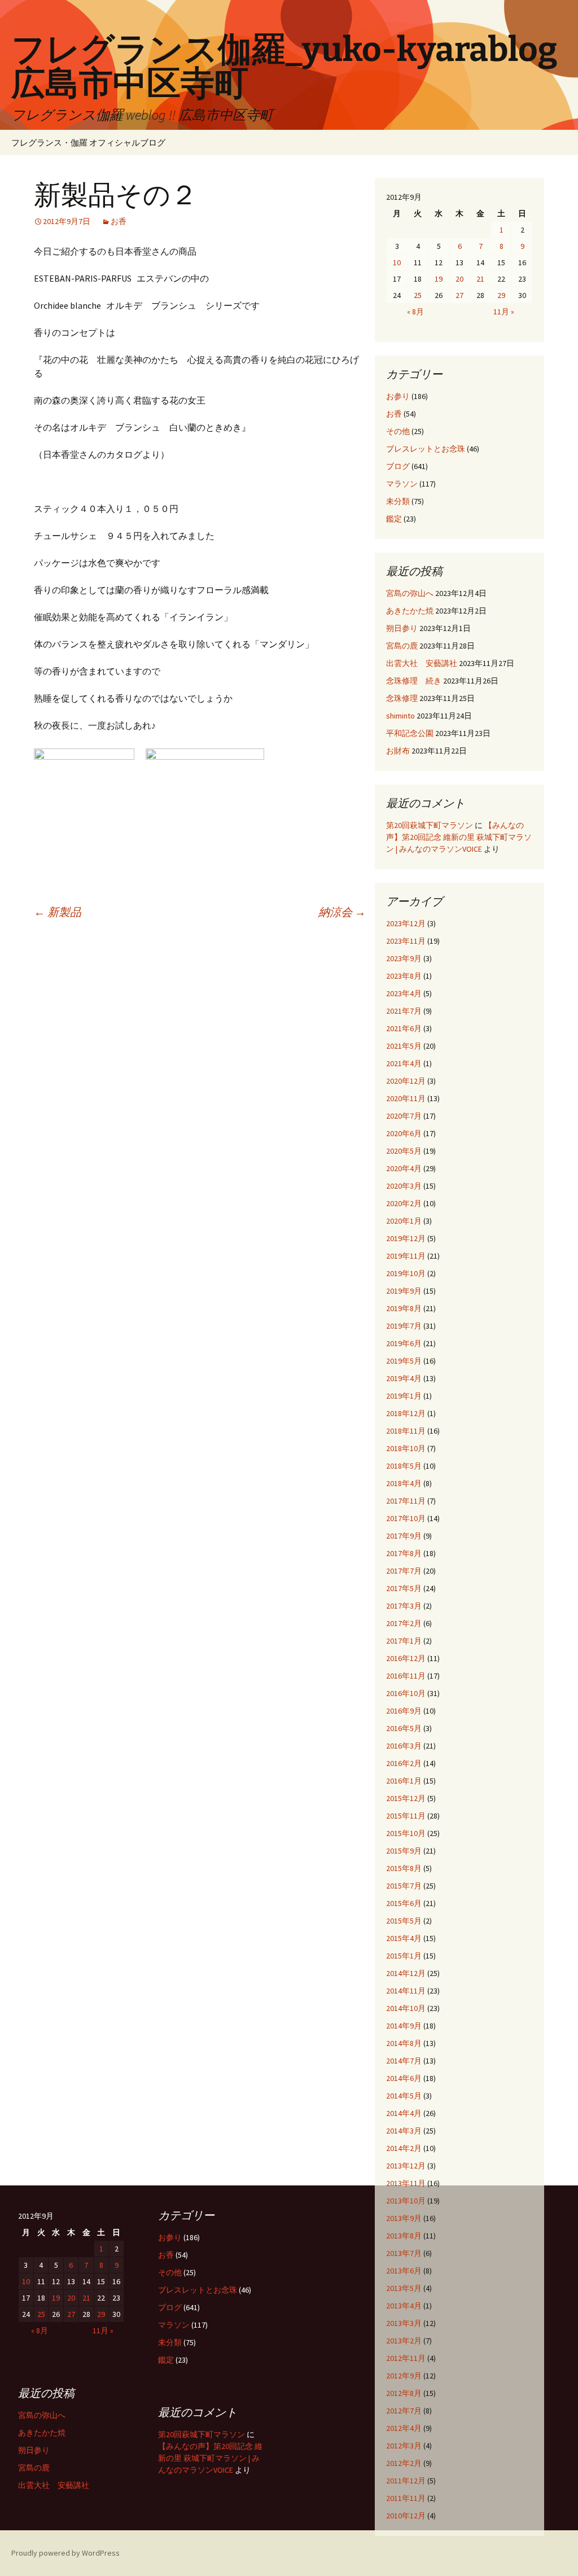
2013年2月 (404, 2341)
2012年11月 (406, 2358)
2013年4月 (404, 2306)
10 (397, 262)
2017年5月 (404, 1588)
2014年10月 (406, 2008)
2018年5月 (404, 1466)
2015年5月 (404, 1921)
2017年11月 (406, 1501)
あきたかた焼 (410, 611)
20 (459, 279)
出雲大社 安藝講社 (422, 663)
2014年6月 (404, 2078)
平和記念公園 (410, 733)
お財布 (398, 751)
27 (459, 295)
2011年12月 (406, 2481)
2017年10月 (406, 1518)
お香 (119, 221)
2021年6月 (404, 1028)
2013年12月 (406, 2166)
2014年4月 (404, 2113)
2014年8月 (404, 2043)
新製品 (58, 912)
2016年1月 (404, 1781)
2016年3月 (404, 1746)
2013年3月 (404, 2323)
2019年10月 (406, 1273)
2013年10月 (406, 2201)
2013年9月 (404, 2218)
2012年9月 (404, 2376)
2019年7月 (404, 1326)
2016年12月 (406, 1658)
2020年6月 (404, 1133)
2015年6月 (404, 1903)
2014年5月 (404, 2096)
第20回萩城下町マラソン (430, 825)
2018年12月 (406, 1413)
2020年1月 (404, 1221)
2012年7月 (404, 2411)
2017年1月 (404, 1641)
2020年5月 (404, 1151)
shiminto (400, 716)
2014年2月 (404, 2148)
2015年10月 (406, 1833)
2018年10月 (406, 1448)
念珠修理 (402, 698)
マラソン (402, 484)
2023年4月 (404, 993)
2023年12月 (406, 923)
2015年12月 (406, 1798)
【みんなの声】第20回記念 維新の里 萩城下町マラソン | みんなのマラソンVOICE (459, 837)
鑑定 (394, 519)
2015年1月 (404, 1956)
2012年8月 (404, 2393)
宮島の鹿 (402, 646)
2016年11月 (406, 1676)
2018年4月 (404, 1483)
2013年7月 (404, 2253)
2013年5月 (404, 2288)
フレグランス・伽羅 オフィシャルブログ (88, 143)
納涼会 (342, 912)
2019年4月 (404, 1378)
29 (501, 295)
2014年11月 (406, 1991)
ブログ (398, 466)
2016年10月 (406, 1693)
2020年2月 (404, 1203)
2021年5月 (404, 1046)
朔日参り (402, 628)
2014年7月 (404, 2061)
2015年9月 (404, 1851)
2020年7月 (404, 1116)
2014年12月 (406, 1973)
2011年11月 (406, 2498)
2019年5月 (404, 1361)
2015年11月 (406, 1816)
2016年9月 (404, 1711)
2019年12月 (406, 1238)
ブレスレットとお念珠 (426, 449)
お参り (398, 396)
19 (439, 279)
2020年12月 (406, 1081)
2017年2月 (404, 1623)
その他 (398, 431)
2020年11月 (406, 1098)
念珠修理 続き (414, 681)
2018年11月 (406, 1431)
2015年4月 (404, 1938)
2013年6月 (404, 2271)
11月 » (504, 312)
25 (418, 295)
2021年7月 (404, 1011)
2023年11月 (406, 941)
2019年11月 (406, 1256)
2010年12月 (406, 2516)
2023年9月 (404, 958)
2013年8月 (404, 2236)
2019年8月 (404, 1308)
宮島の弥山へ (410, 593)
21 (480, 279)
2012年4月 (404, 2428)
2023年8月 (404, 976)
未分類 (398, 501)
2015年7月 (404, 1886)
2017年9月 (404, 1536)
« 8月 (415, 312)
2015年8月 (404, 1868)
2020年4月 (404, 1168)
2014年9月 (404, 2026)
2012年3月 (404, 2446)
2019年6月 (404, 1343)
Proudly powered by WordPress (65, 2553)
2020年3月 (404, 1186)
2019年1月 (404, 1396)
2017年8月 (404, 1553)
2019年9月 (404, 1291)
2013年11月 (406, 2183)
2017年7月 (404, 1571)
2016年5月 (404, 1728)
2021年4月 (404, 1063)
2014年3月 (404, 2131)
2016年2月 (404, 1763)
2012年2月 (404, 2463)
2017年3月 (404, 1606)
